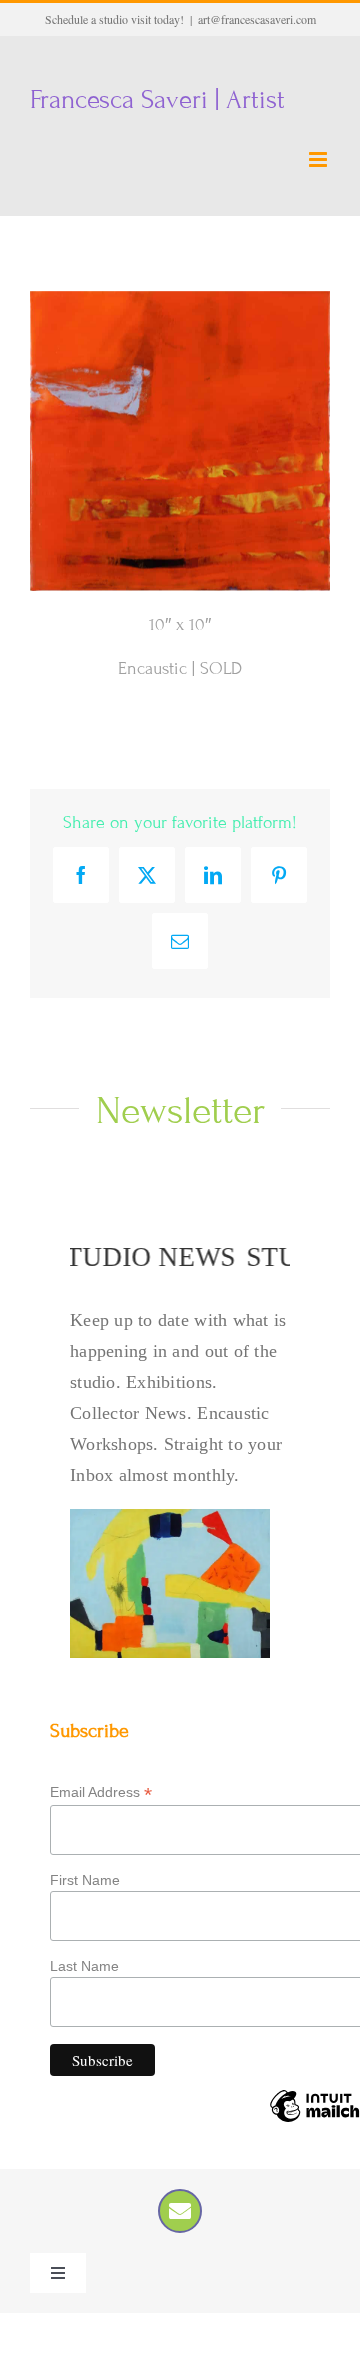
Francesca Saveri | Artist (157, 99)
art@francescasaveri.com (257, 19)
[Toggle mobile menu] (319, 159)
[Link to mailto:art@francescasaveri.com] (180, 2211)
